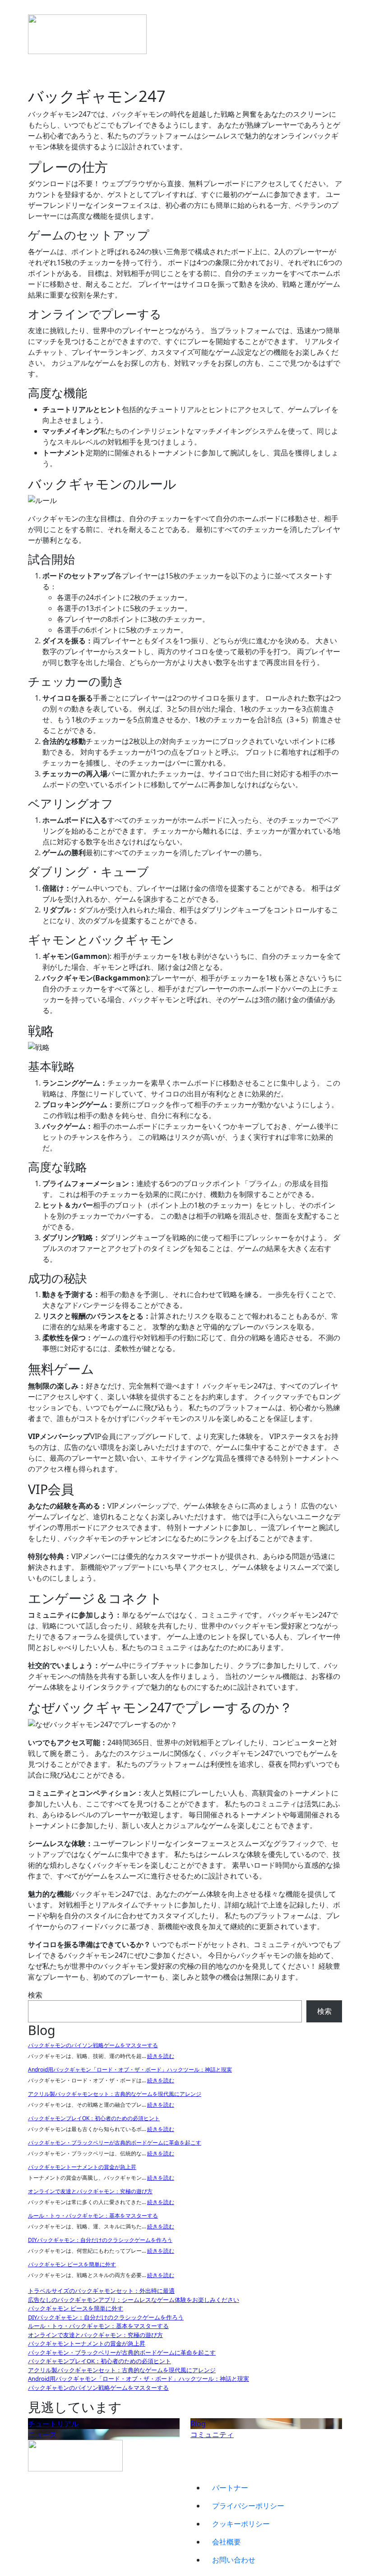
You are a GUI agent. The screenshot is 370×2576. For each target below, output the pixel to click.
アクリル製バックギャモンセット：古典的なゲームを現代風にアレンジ (115, 2094)
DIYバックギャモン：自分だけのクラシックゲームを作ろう (100, 2240)
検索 (35, 1995)
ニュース (42, 2434)
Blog (198, 2424)
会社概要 (227, 2542)
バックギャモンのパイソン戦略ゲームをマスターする (93, 2045)
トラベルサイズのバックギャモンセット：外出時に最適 (101, 2291)
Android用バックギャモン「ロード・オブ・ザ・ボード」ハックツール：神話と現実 (130, 2070)
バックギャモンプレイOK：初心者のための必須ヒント (94, 2118)
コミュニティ (212, 2434)
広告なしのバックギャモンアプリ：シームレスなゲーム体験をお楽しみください (134, 2300)
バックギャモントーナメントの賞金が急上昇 (82, 2167)
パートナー (230, 2488)
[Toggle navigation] (34, 12)
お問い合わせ (234, 2560)
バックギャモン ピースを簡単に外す (72, 2264)
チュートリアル (53, 2424)
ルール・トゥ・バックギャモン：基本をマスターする (93, 2216)
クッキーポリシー (241, 2524)
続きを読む (161, 2056)
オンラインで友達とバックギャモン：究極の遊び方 (90, 2191)
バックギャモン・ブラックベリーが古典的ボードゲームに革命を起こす (115, 2143)
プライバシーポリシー (248, 2506)
